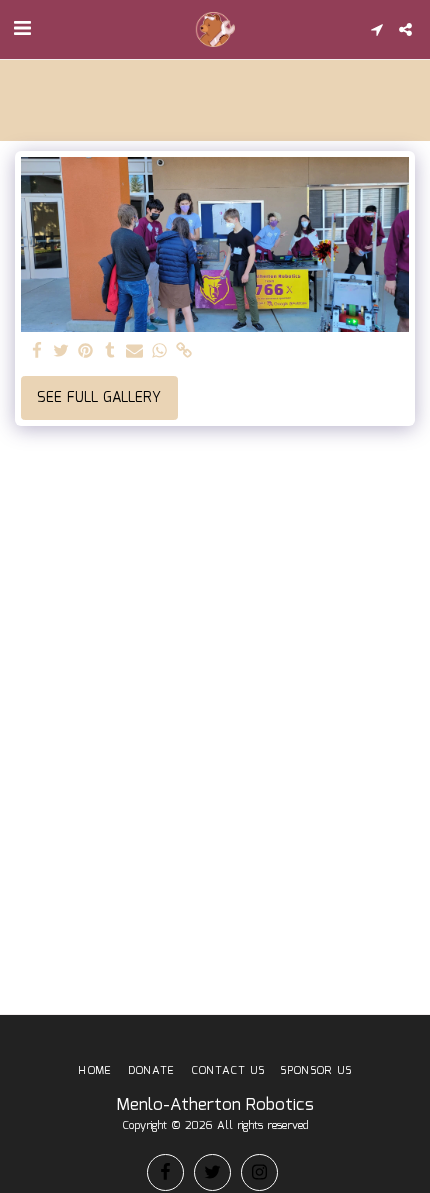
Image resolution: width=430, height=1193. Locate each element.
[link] (184, 352)
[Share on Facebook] (37, 352)
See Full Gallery (99, 398)
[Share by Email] (135, 352)
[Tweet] (62, 352)
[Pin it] (86, 352)
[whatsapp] (160, 352)
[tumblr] (111, 352)
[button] (22, 29)
